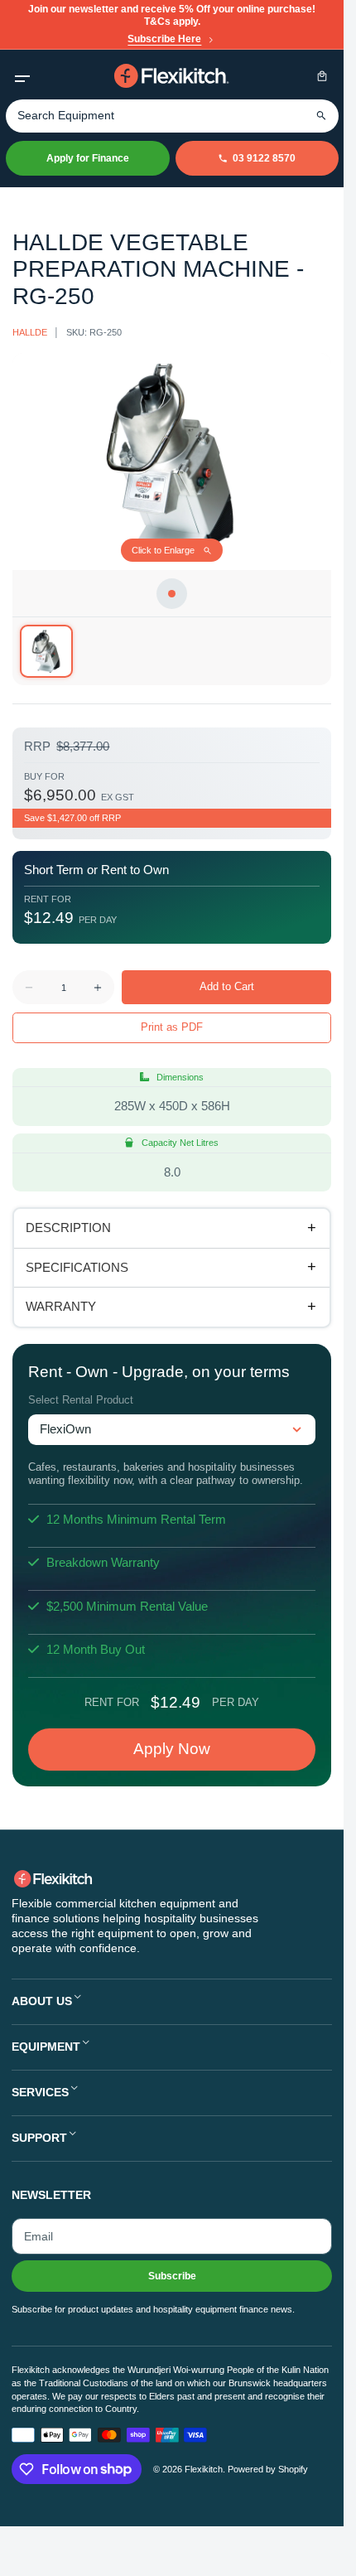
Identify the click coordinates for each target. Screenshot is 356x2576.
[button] (22, 76)
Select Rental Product (81, 1400)
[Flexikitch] (172, 76)
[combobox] (172, 116)
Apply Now (172, 1749)
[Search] (322, 116)
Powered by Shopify (268, 2469)
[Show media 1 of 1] (46, 651)
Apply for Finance (88, 158)
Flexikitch (204, 2469)
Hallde (30, 332)
